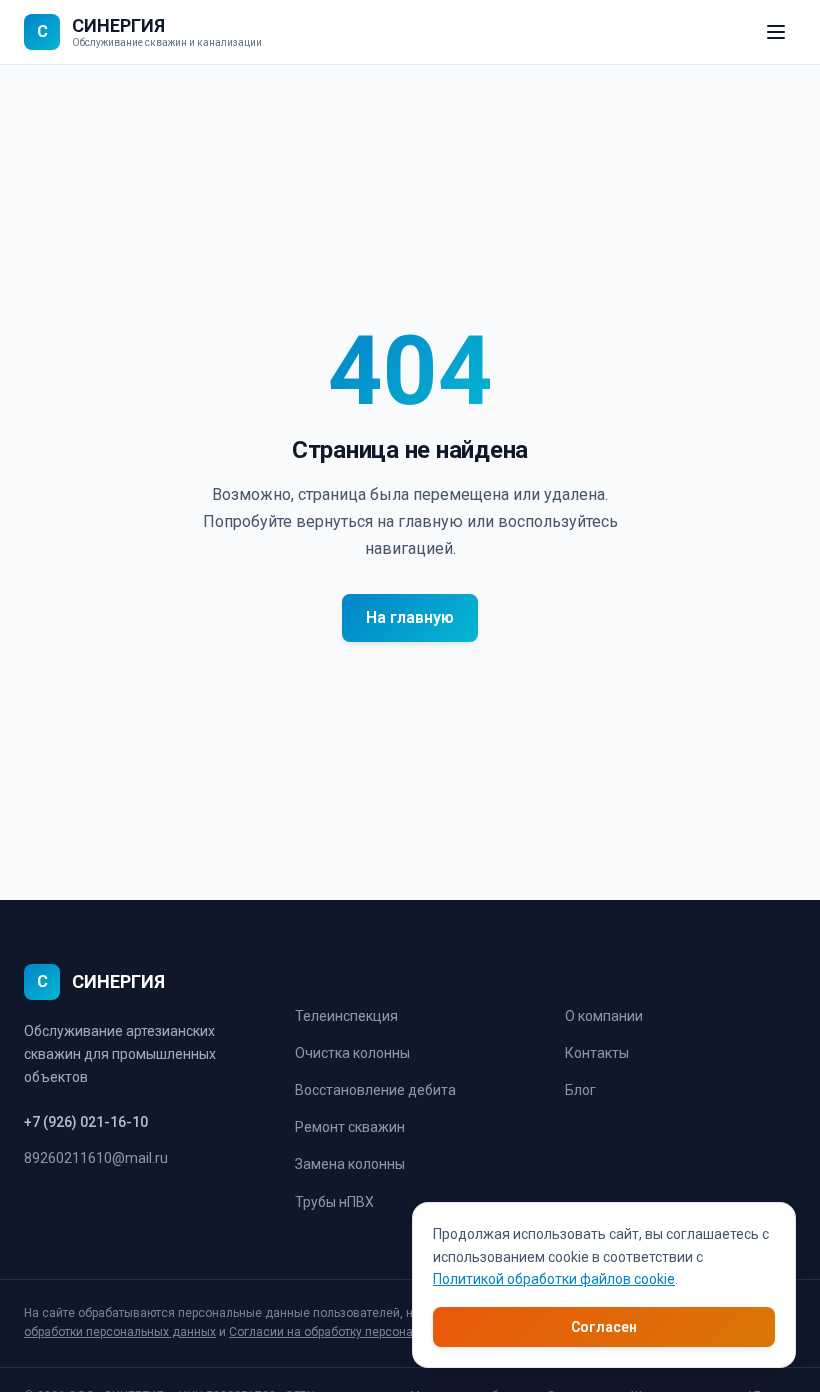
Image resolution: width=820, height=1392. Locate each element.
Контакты (597, 1053)
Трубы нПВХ (334, 1202)
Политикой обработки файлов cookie (554, 1279)
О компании (604, 1016)
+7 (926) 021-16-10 (86, 1122)
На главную (410, 617)
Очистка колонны (352, 1053)
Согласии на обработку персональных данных (362, 1332)
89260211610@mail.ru (96, 1158)
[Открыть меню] (776, 32)
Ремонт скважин (350, 1127)
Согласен (604, 1327)
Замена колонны (350, 1164)
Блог (580, 1090)
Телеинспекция (346, 1016)
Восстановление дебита (375, 1090)
